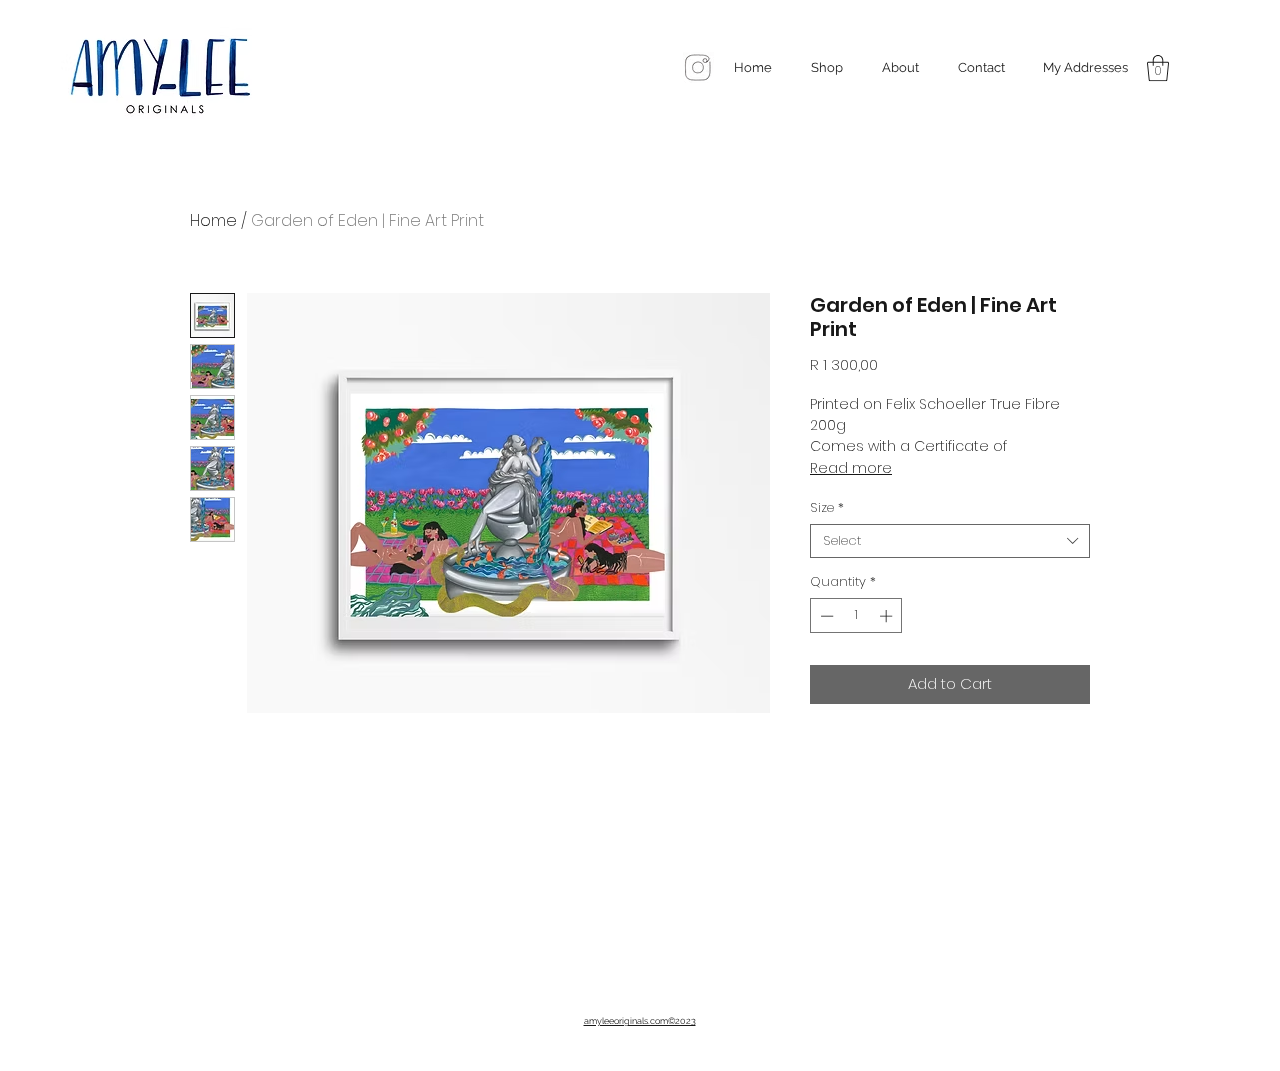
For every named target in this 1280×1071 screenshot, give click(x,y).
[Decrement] (825, 616)
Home (213, 220)
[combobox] (950, 541)
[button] (1158, 68)
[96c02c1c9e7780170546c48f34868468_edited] (698, 67)
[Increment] (888, 616)
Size (827, 508)
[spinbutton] (856, 616)
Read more (851, 468)
